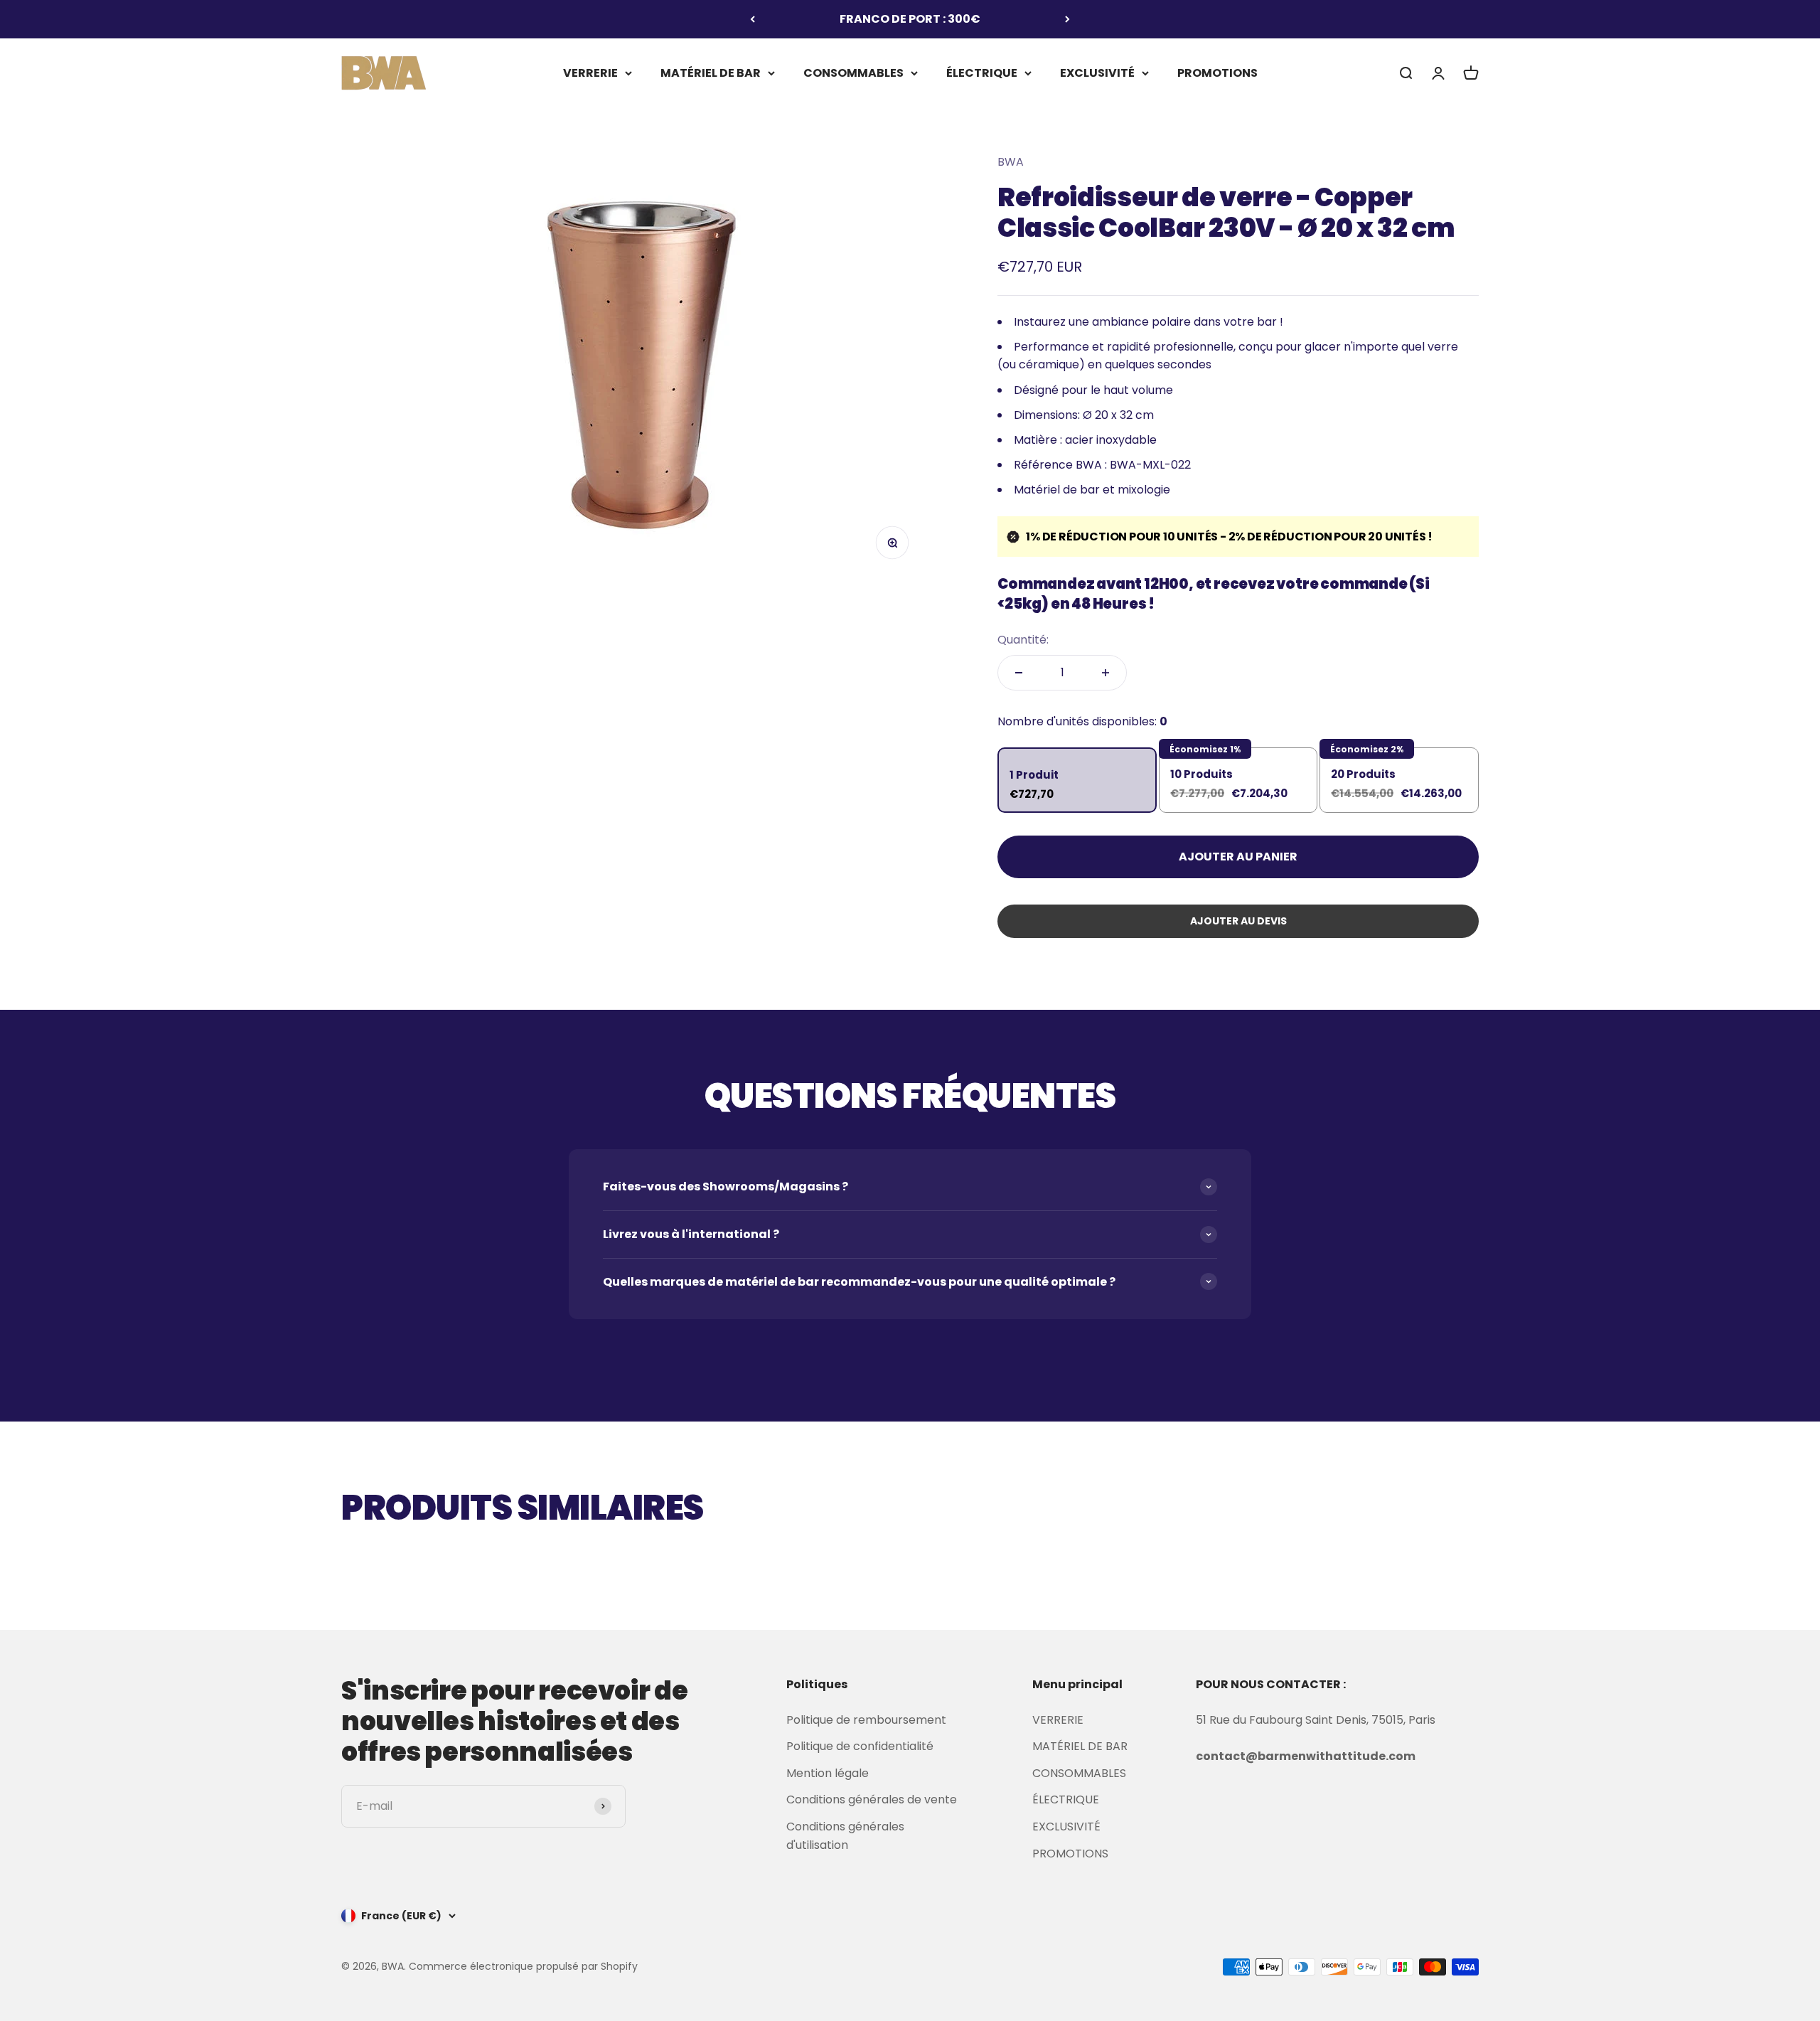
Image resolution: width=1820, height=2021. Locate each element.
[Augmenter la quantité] (1106, 673)
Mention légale (828, 1773)
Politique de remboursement (866, 1720)
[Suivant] (1067, 19)
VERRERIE (590, 72)
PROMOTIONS (1217, 72)
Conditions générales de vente (872, 1799)
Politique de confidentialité (860, 1746)
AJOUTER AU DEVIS (1238, 921)
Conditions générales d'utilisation (845, 1836)
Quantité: (1023, 640)
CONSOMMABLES (853, 72)
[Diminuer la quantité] (1019, 673)
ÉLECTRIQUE (982, 72)
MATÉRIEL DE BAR (711, 72)
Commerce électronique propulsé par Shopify (523, 1966)
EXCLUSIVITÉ (1097, 72)
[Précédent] (753, 19)
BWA (1011, 162)
